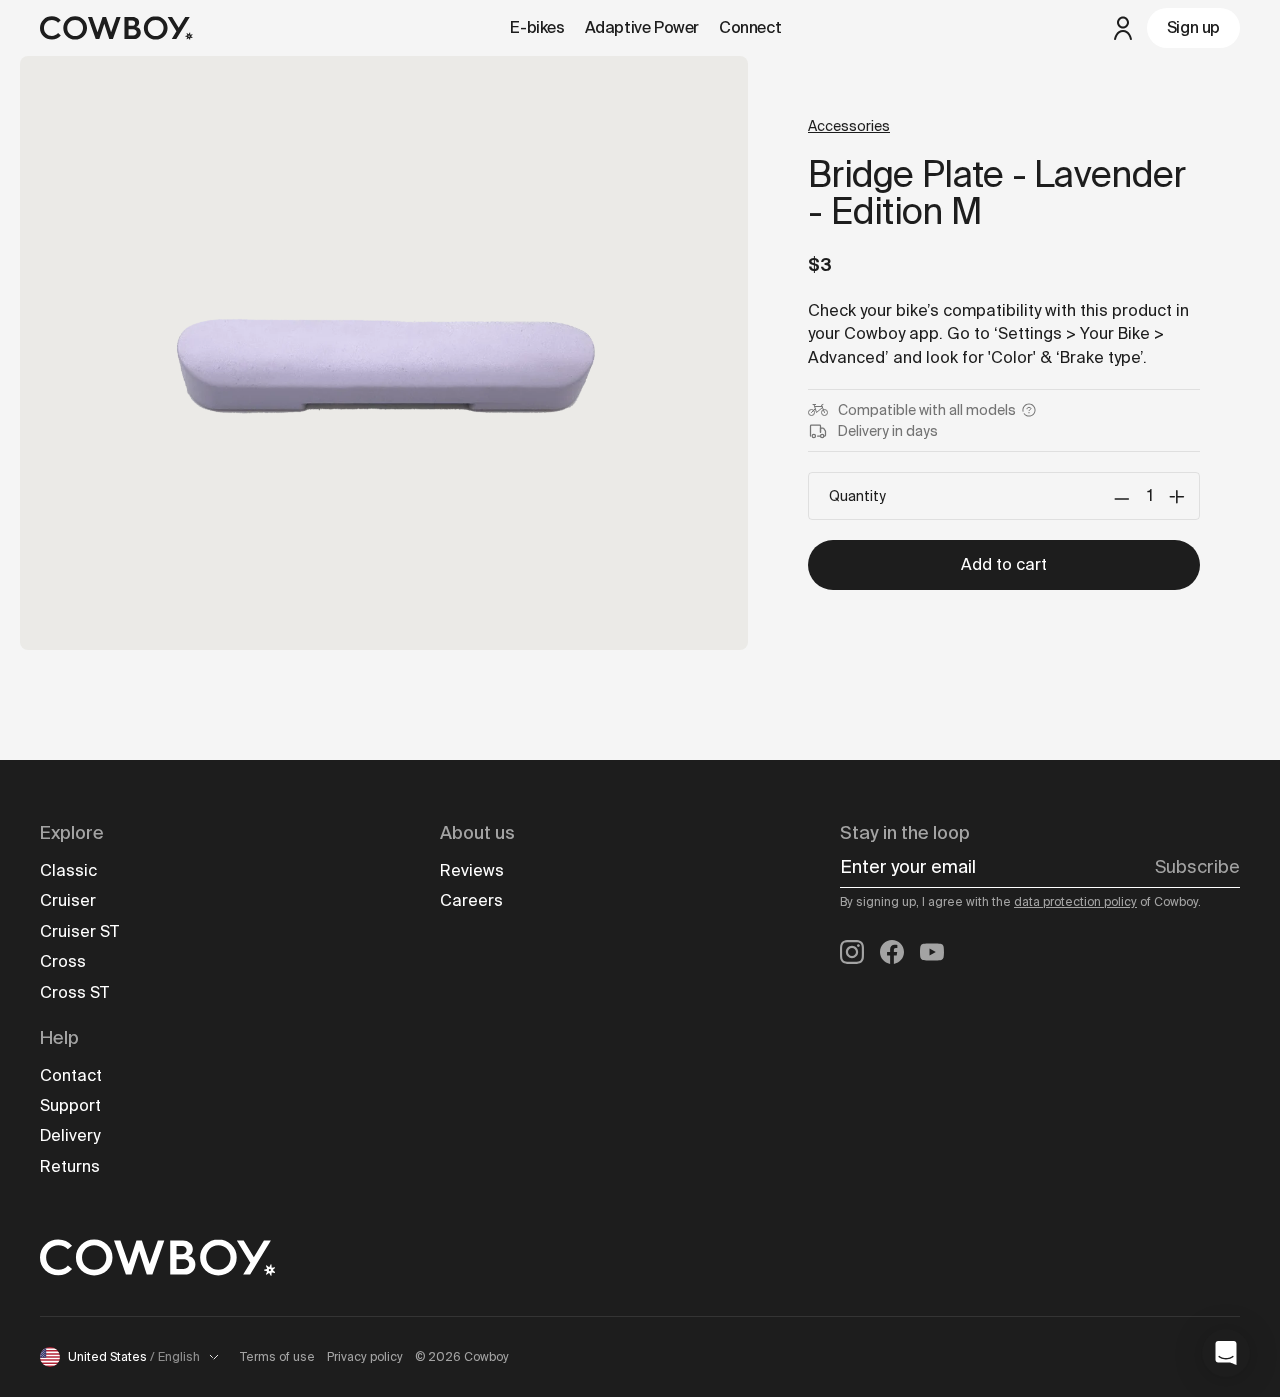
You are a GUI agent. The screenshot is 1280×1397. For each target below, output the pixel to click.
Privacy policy (365, 1357)
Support (70, 1105)
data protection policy (1075, 902)
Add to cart (1004, 564)
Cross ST (74, 992)
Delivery (70, 1135)
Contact (71, 1075)
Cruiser (68, 900)
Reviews (472, 870)
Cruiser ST (79, 931)
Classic (68, 870)
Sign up (1193, 27)
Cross (63, 961)
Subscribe (1197, 867)
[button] (1226, 1353)
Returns (70, 1166)
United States (134, 1357)
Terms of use (277, 1357)
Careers (471, 900)
